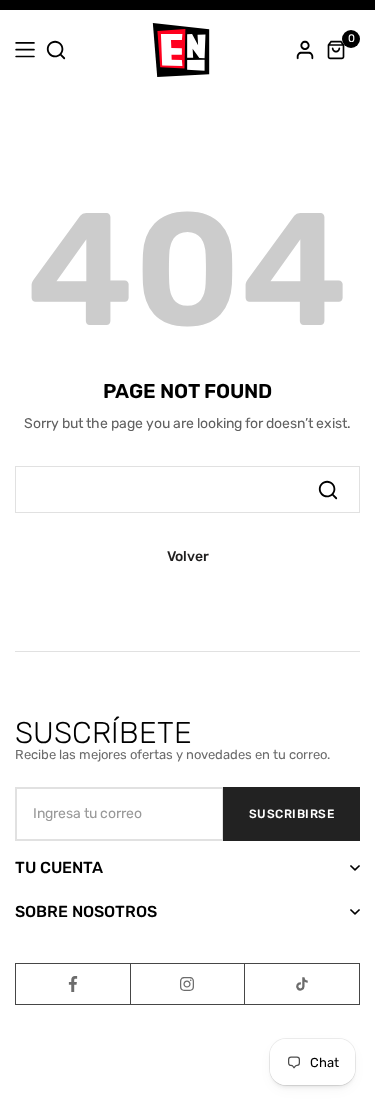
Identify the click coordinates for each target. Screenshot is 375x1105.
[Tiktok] (302, 984)
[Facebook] (73, 984)
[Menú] (25, 50)
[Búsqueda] (328, 489)
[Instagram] (188, 984)
